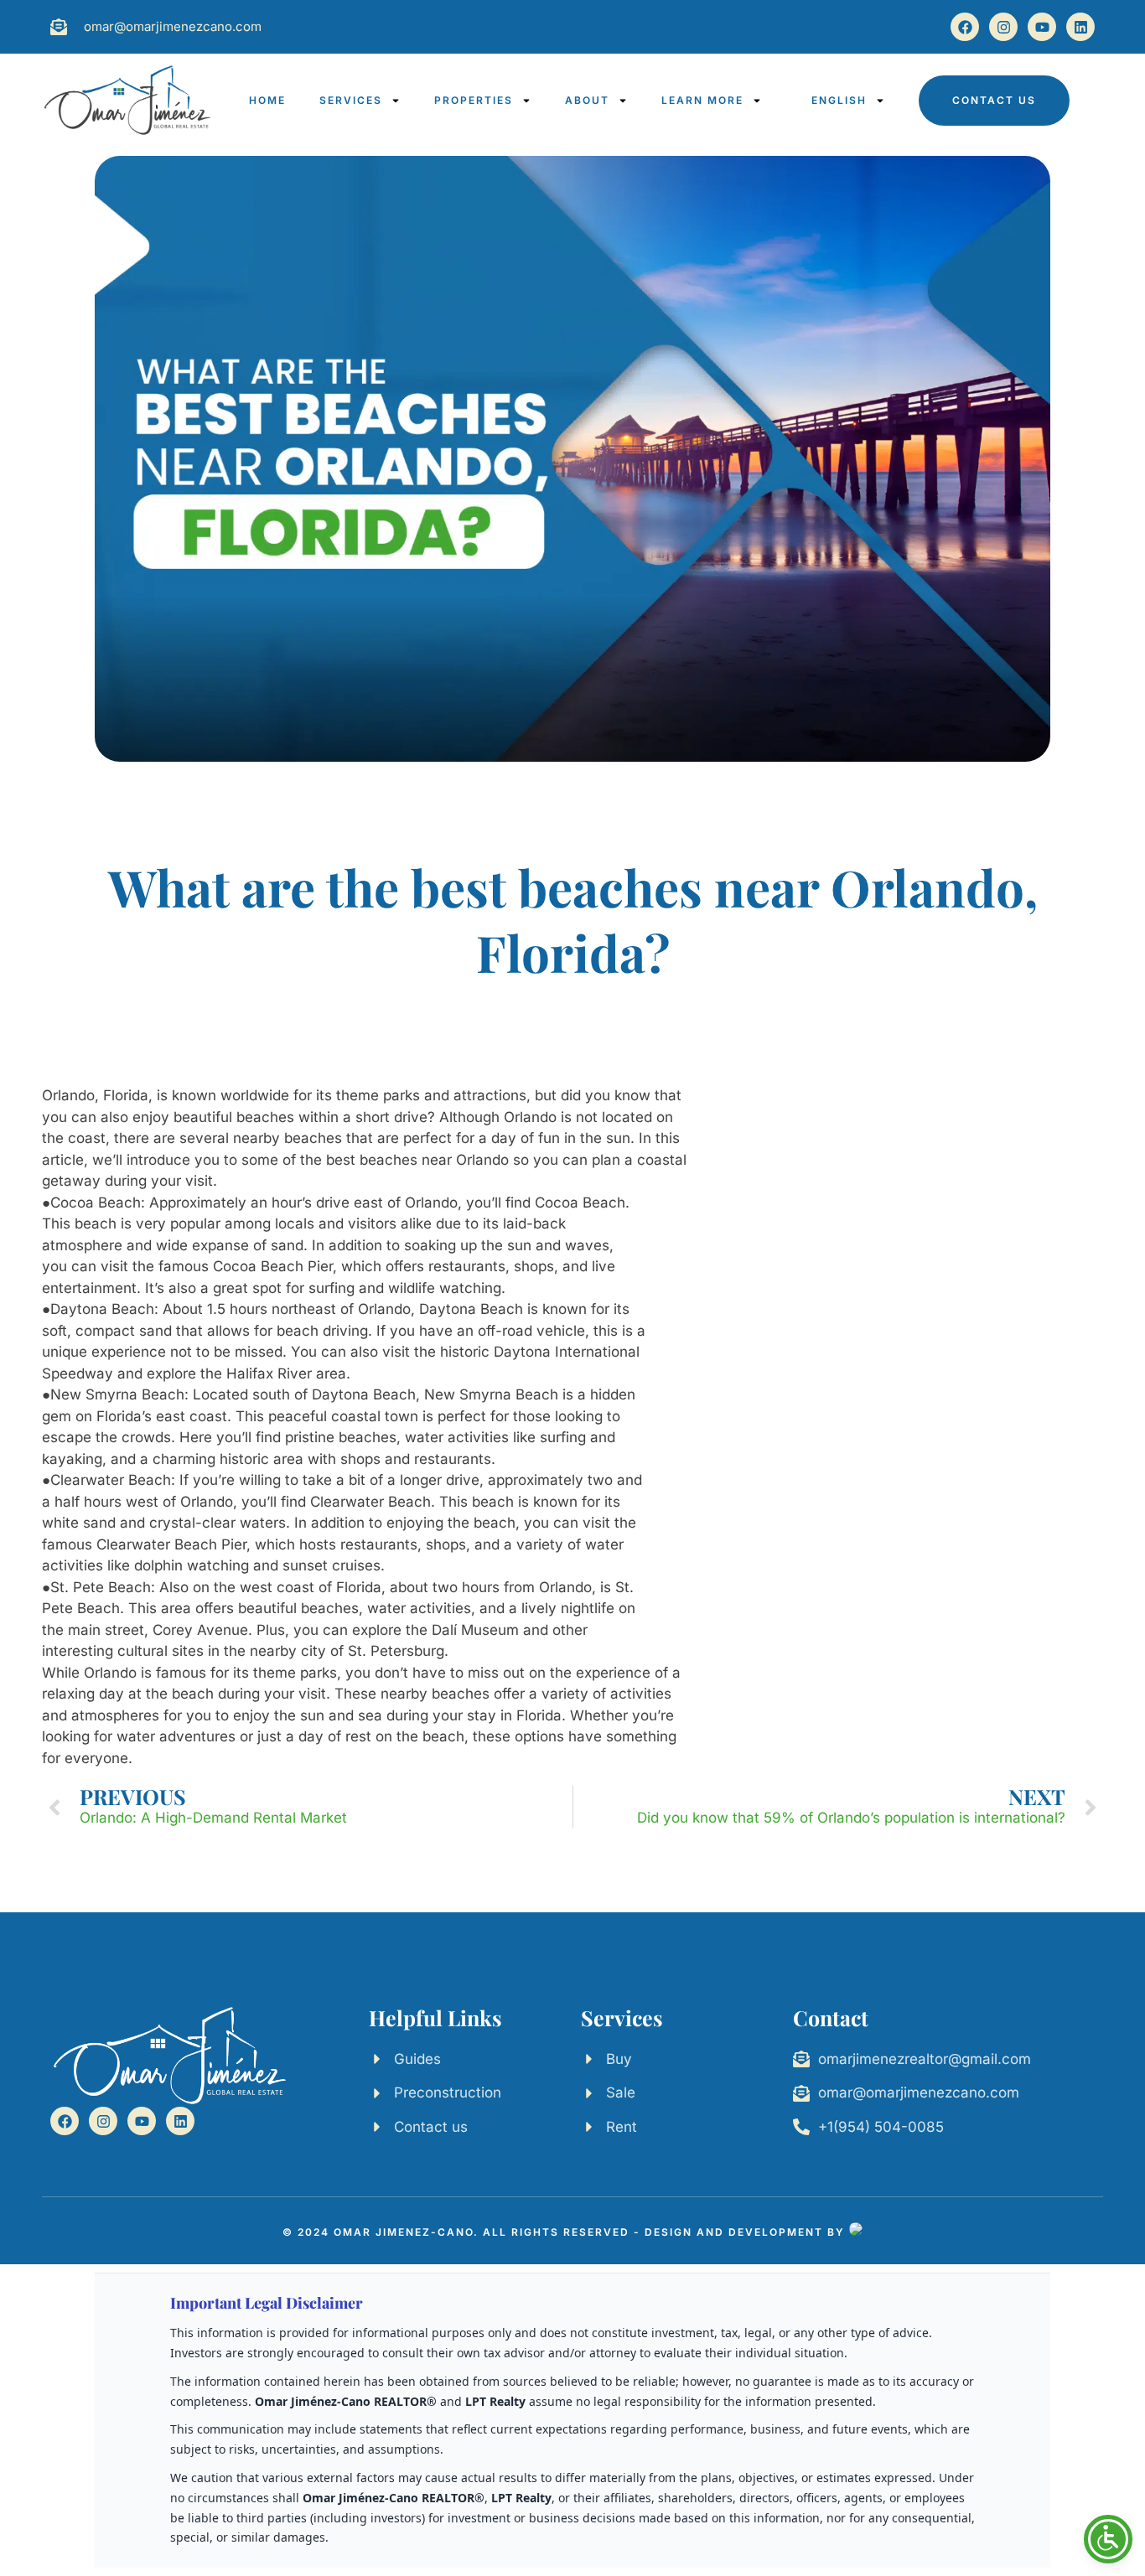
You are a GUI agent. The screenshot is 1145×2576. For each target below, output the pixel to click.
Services (351, 100)
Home (267, 100)
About (587, 100)
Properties (474, 100)
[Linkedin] (1080, 27)
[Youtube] (1042, 27)
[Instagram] (1003, 27)
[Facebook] (965, 27)
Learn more (702, 100)
